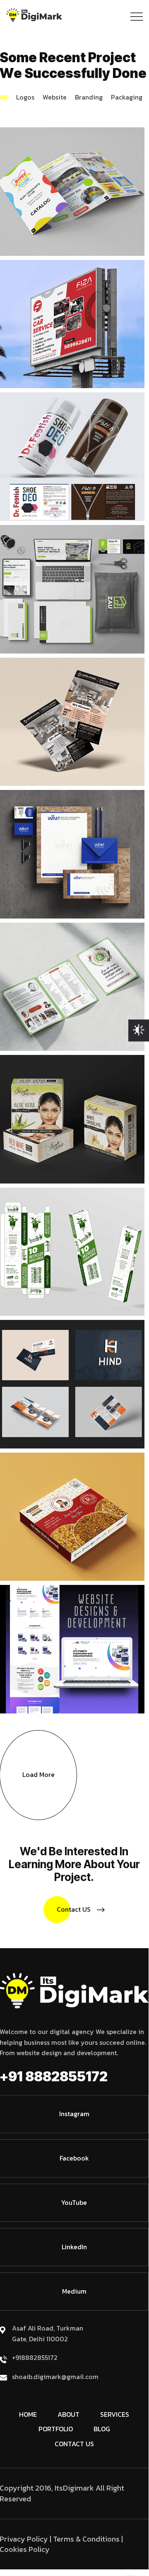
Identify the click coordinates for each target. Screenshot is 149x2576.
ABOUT (68, 2414)
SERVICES (115, 2414)
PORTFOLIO (56, 2429)
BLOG (102, 2429)
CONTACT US (74, 2444)
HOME (28, 2414)
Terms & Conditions (86, 2539)
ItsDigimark (74, 2488)
